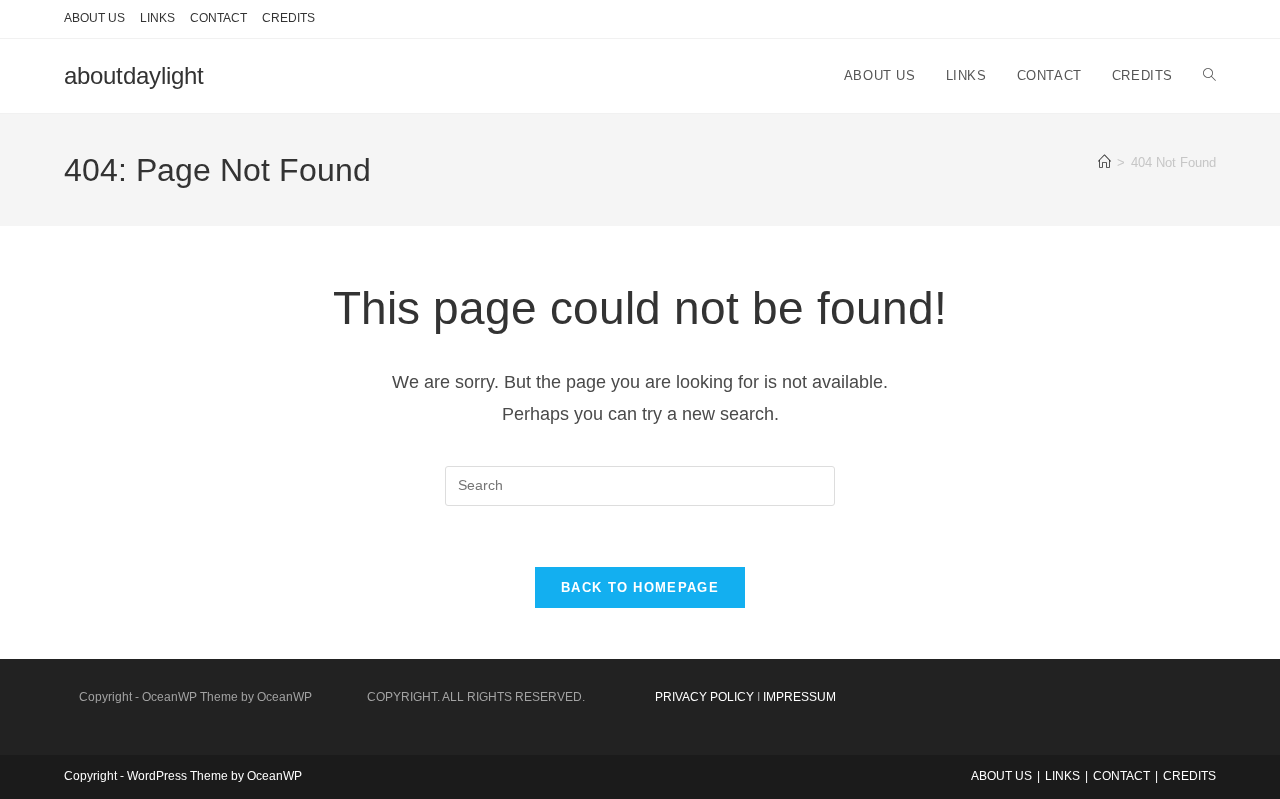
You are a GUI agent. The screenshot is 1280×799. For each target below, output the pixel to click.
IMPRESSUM (799, 697)
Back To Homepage (640, 587)
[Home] (1104, 162)
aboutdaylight (134, 75)
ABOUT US (94, 18)
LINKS (157, 18)
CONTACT (218, 18)
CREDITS (288, 18)
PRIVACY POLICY (704, 697)
